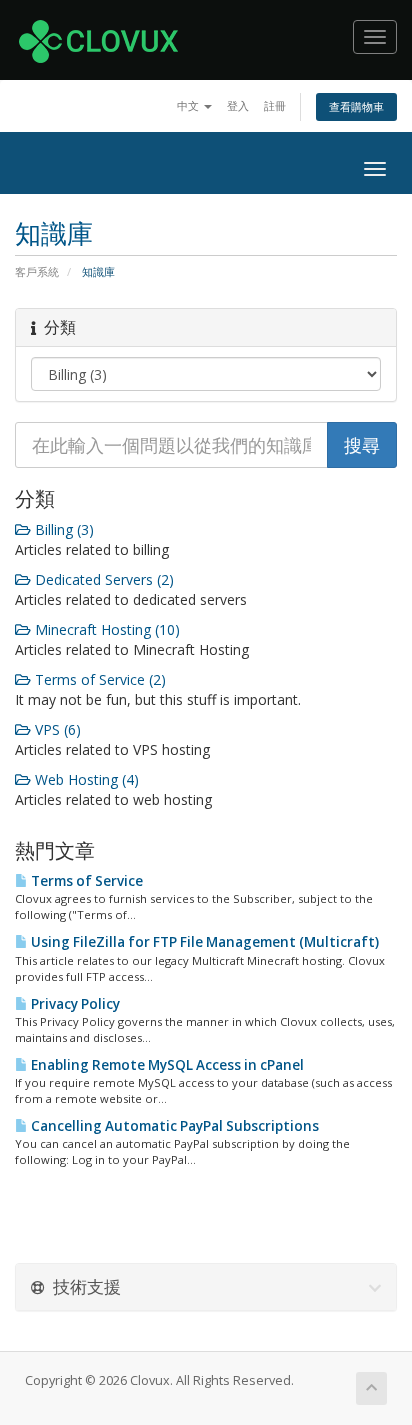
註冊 (275, 105)
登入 (238, 105)
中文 (189, 105)
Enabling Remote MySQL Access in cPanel (166, 1065)
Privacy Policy (74, 1004)
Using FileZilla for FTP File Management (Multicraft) (203, 942)
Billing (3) (62, 529)
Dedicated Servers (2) (102, 579)
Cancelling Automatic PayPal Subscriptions (173, 1126)
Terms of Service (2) (98, 679)
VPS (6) (56, 729)
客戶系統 (37, 271)
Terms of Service (85, 881)
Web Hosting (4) (85, 779)
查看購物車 (356, 106)
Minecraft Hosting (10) (105, 629)
